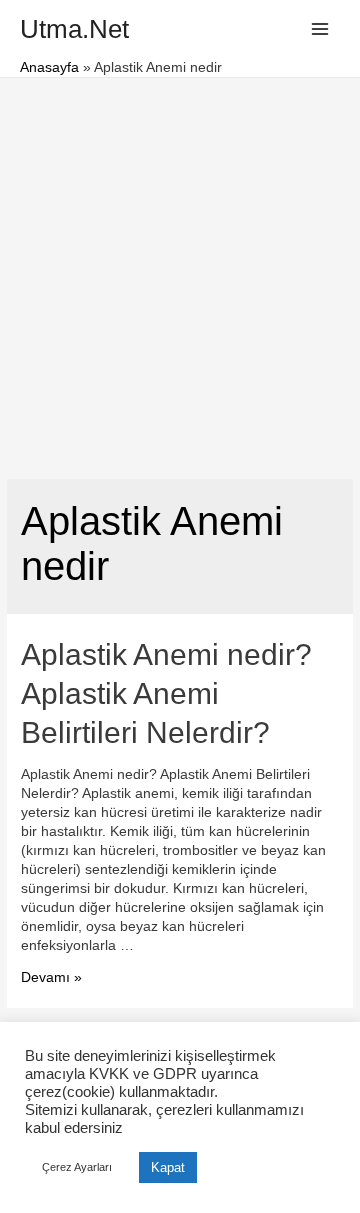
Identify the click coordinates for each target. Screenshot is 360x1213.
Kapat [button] (168, 1167)
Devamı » (51, 977)
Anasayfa (49, 67)
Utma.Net (74, 29)
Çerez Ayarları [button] (77, 1167)
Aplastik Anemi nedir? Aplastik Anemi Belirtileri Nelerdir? (166, 693)
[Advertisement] (180, 268)
